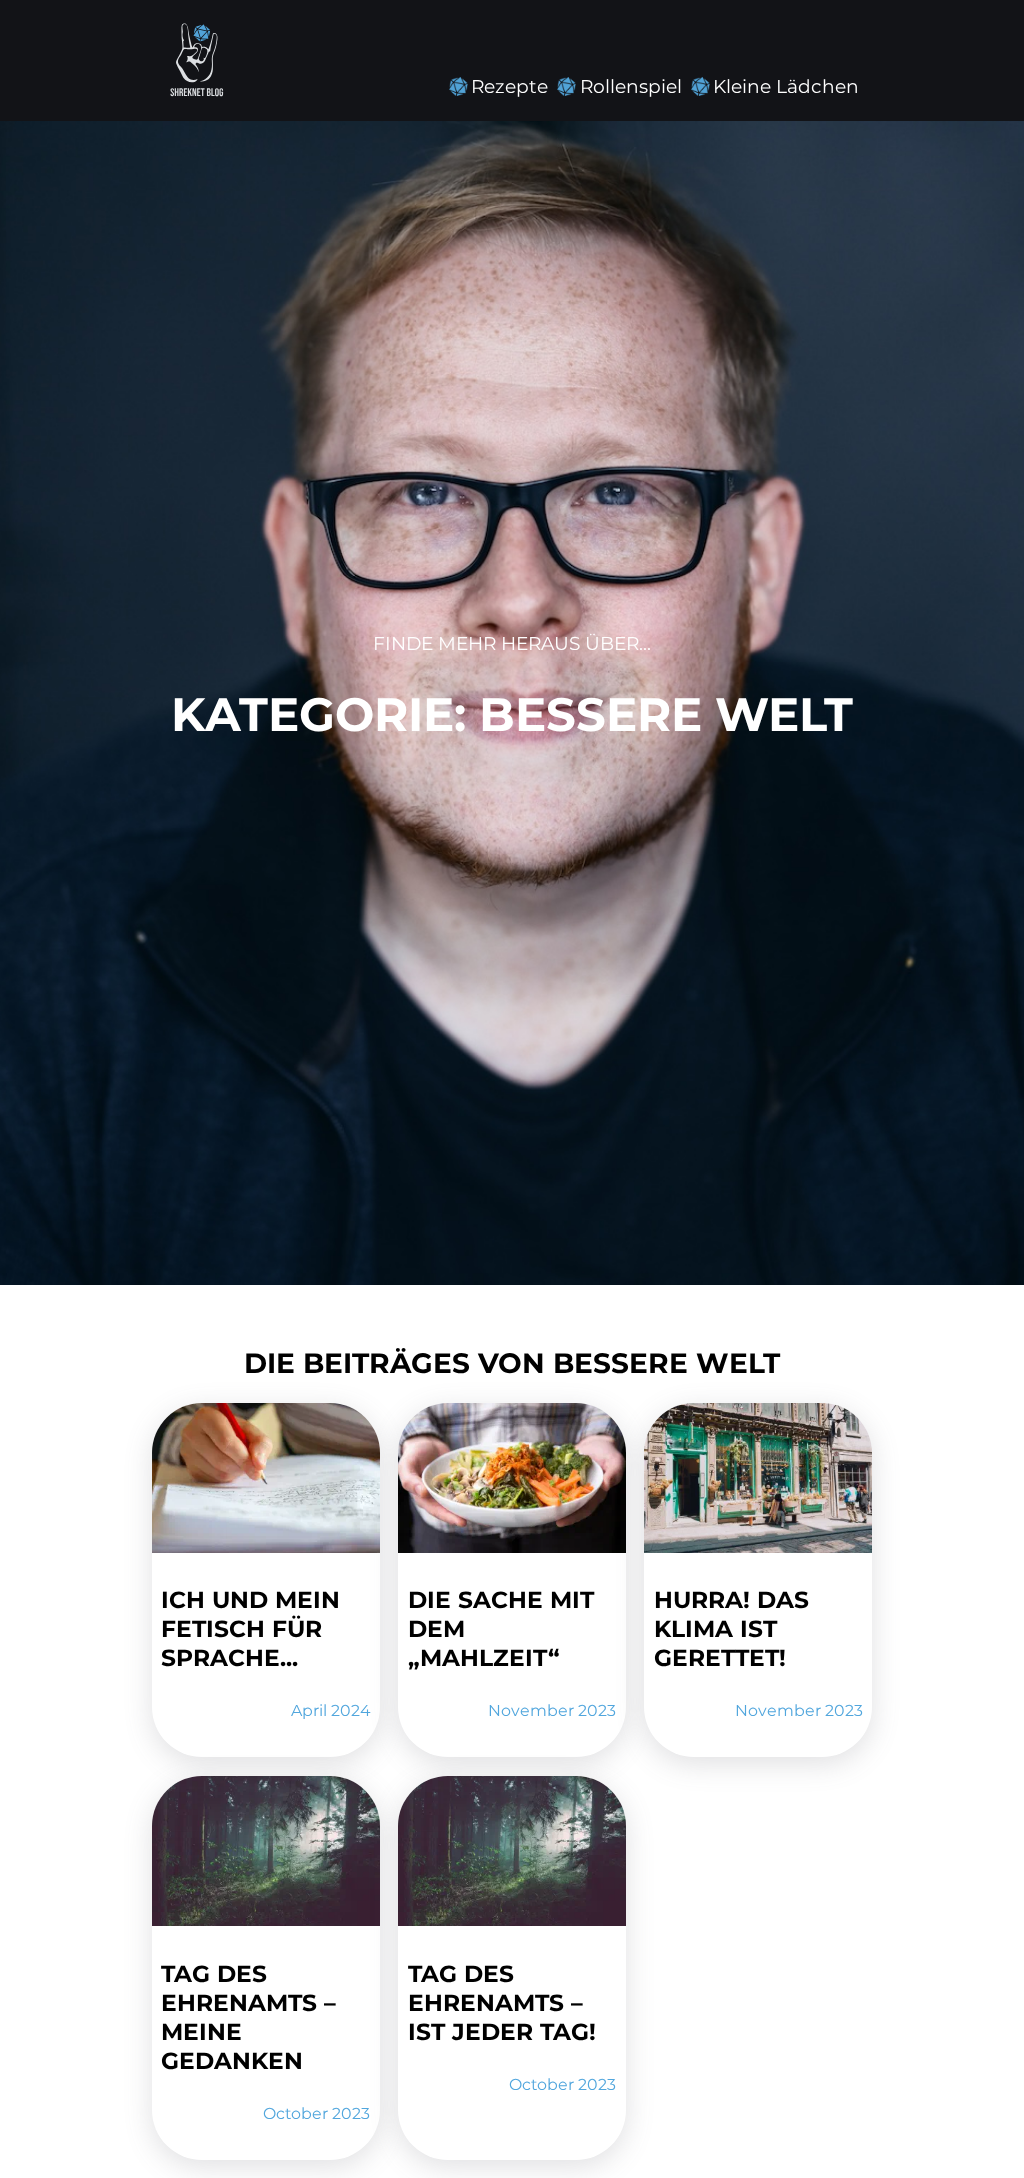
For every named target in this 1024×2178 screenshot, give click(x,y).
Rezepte (509, 86)
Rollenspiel (631, 86)
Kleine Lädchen (786, 86)
